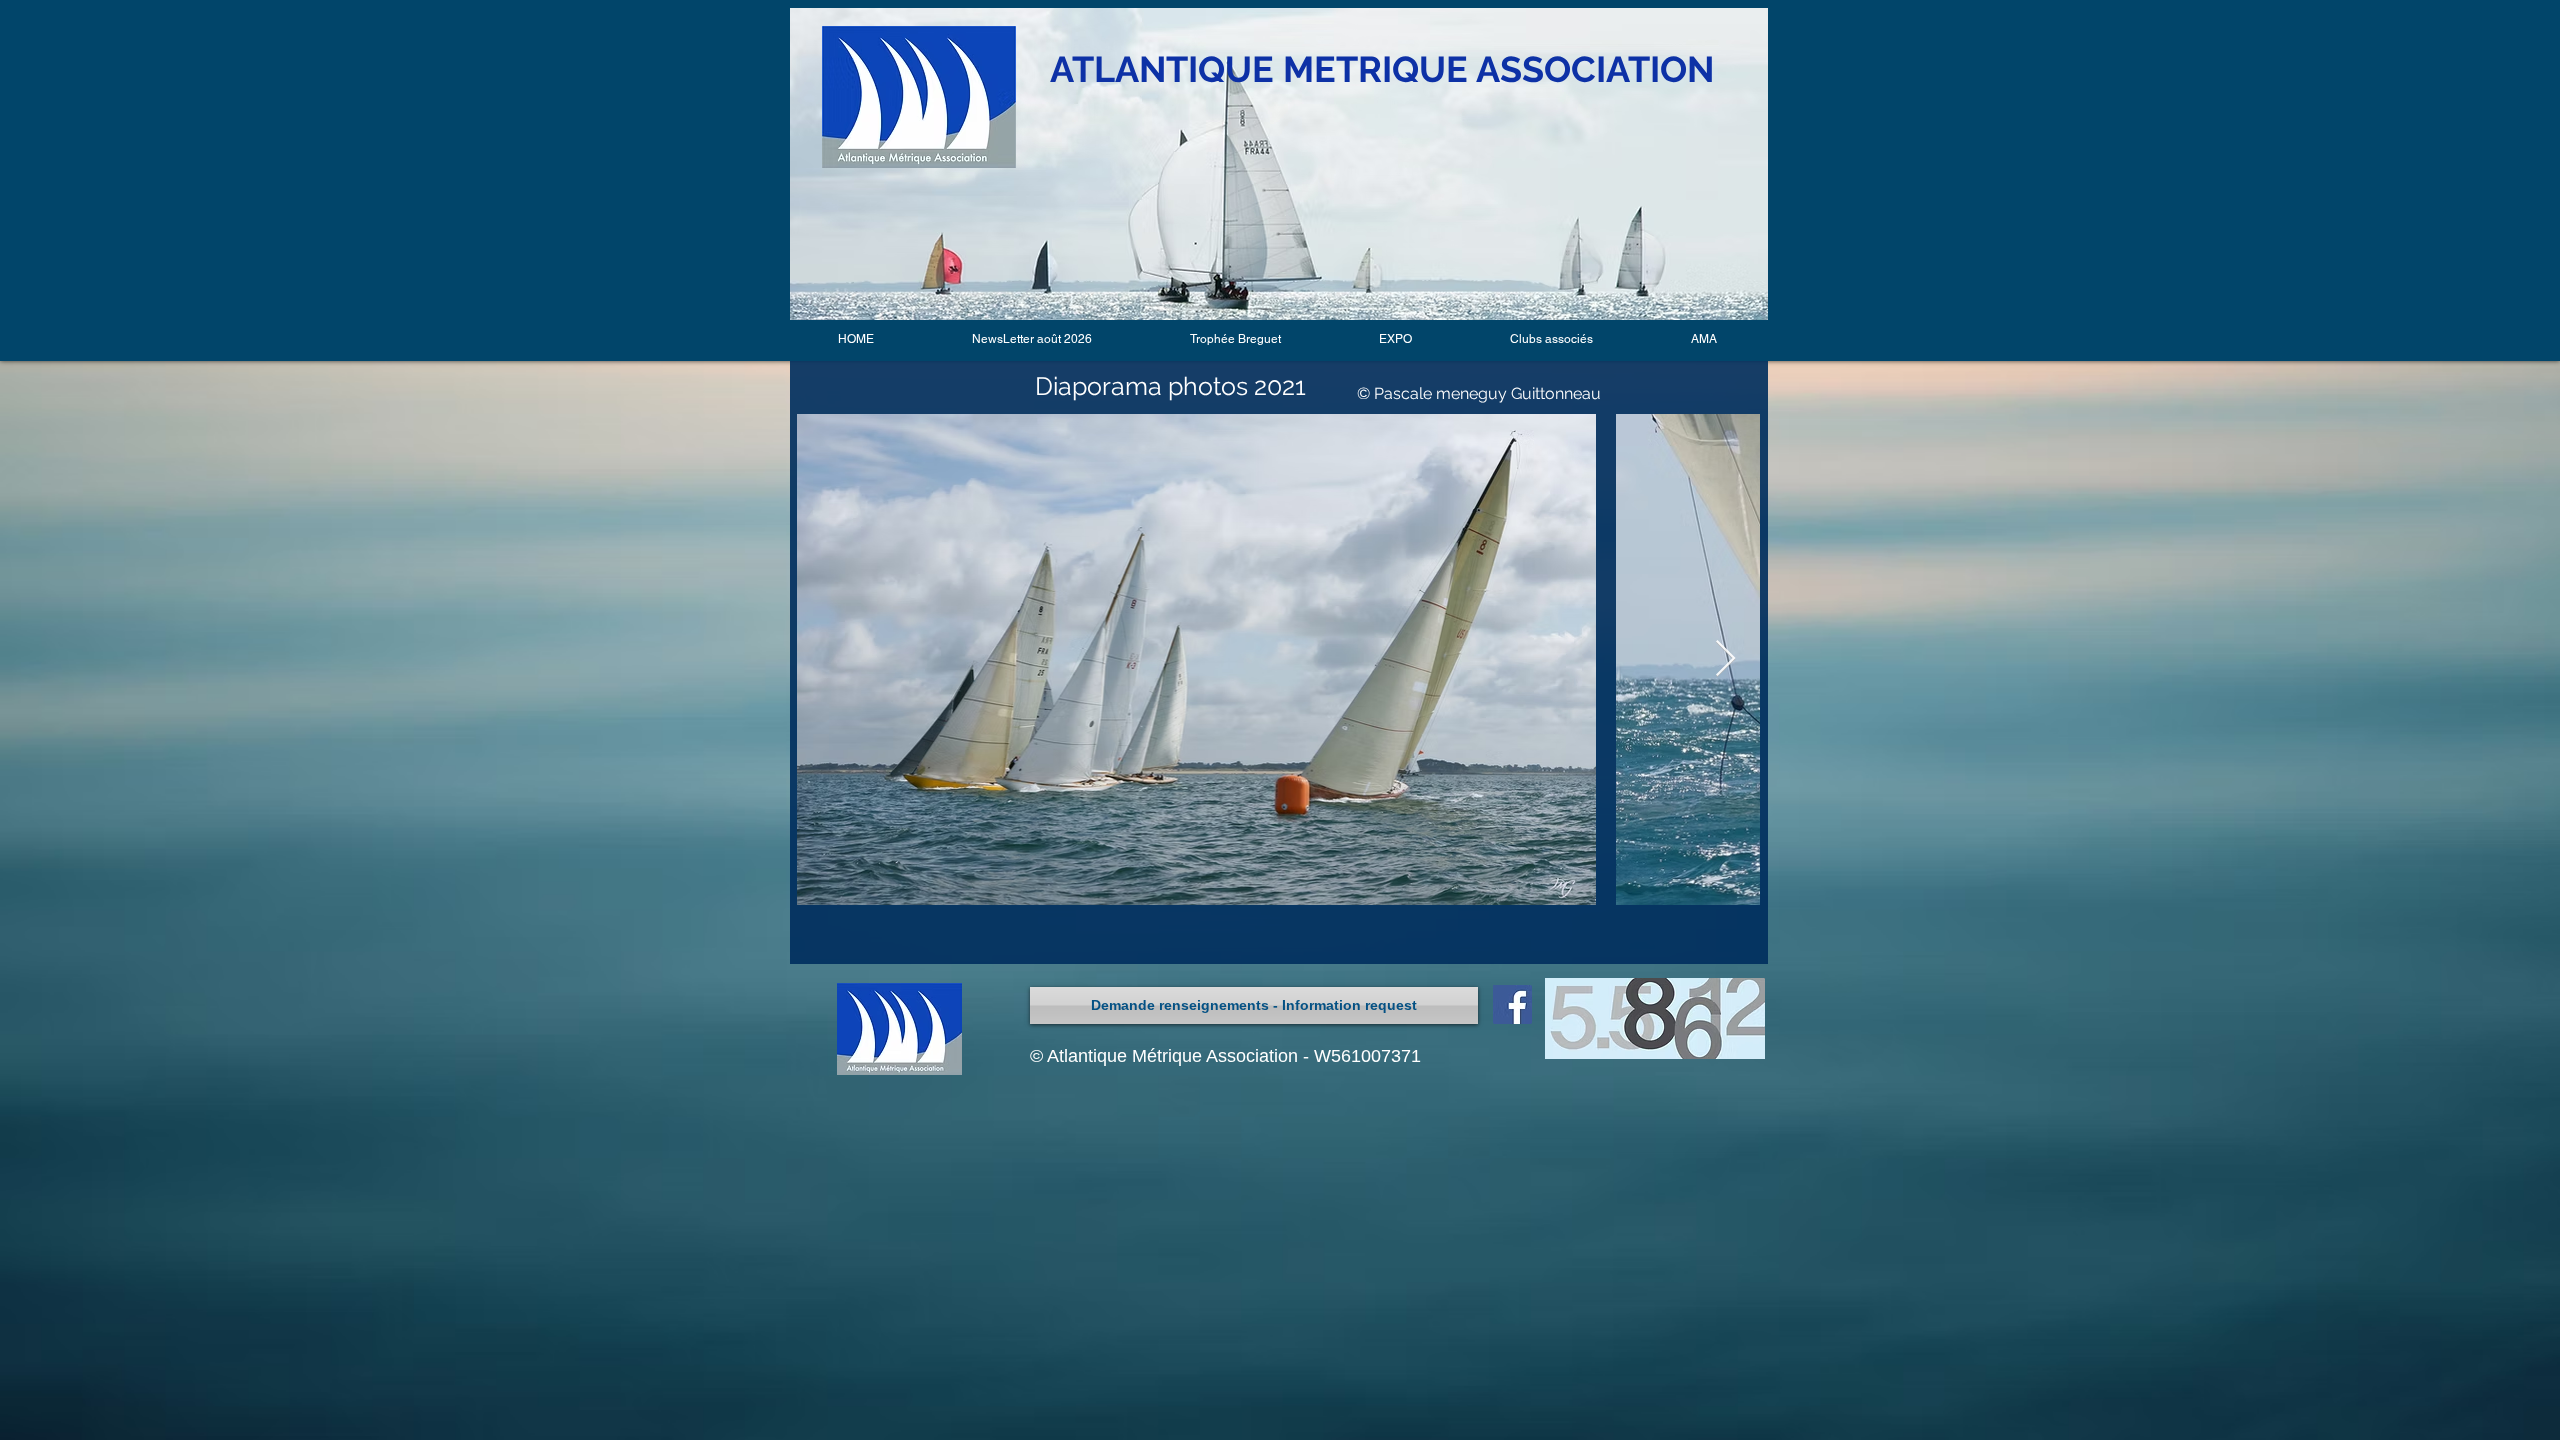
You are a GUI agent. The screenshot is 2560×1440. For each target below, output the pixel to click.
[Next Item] (1725, 659)
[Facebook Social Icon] (1512, 1004)
